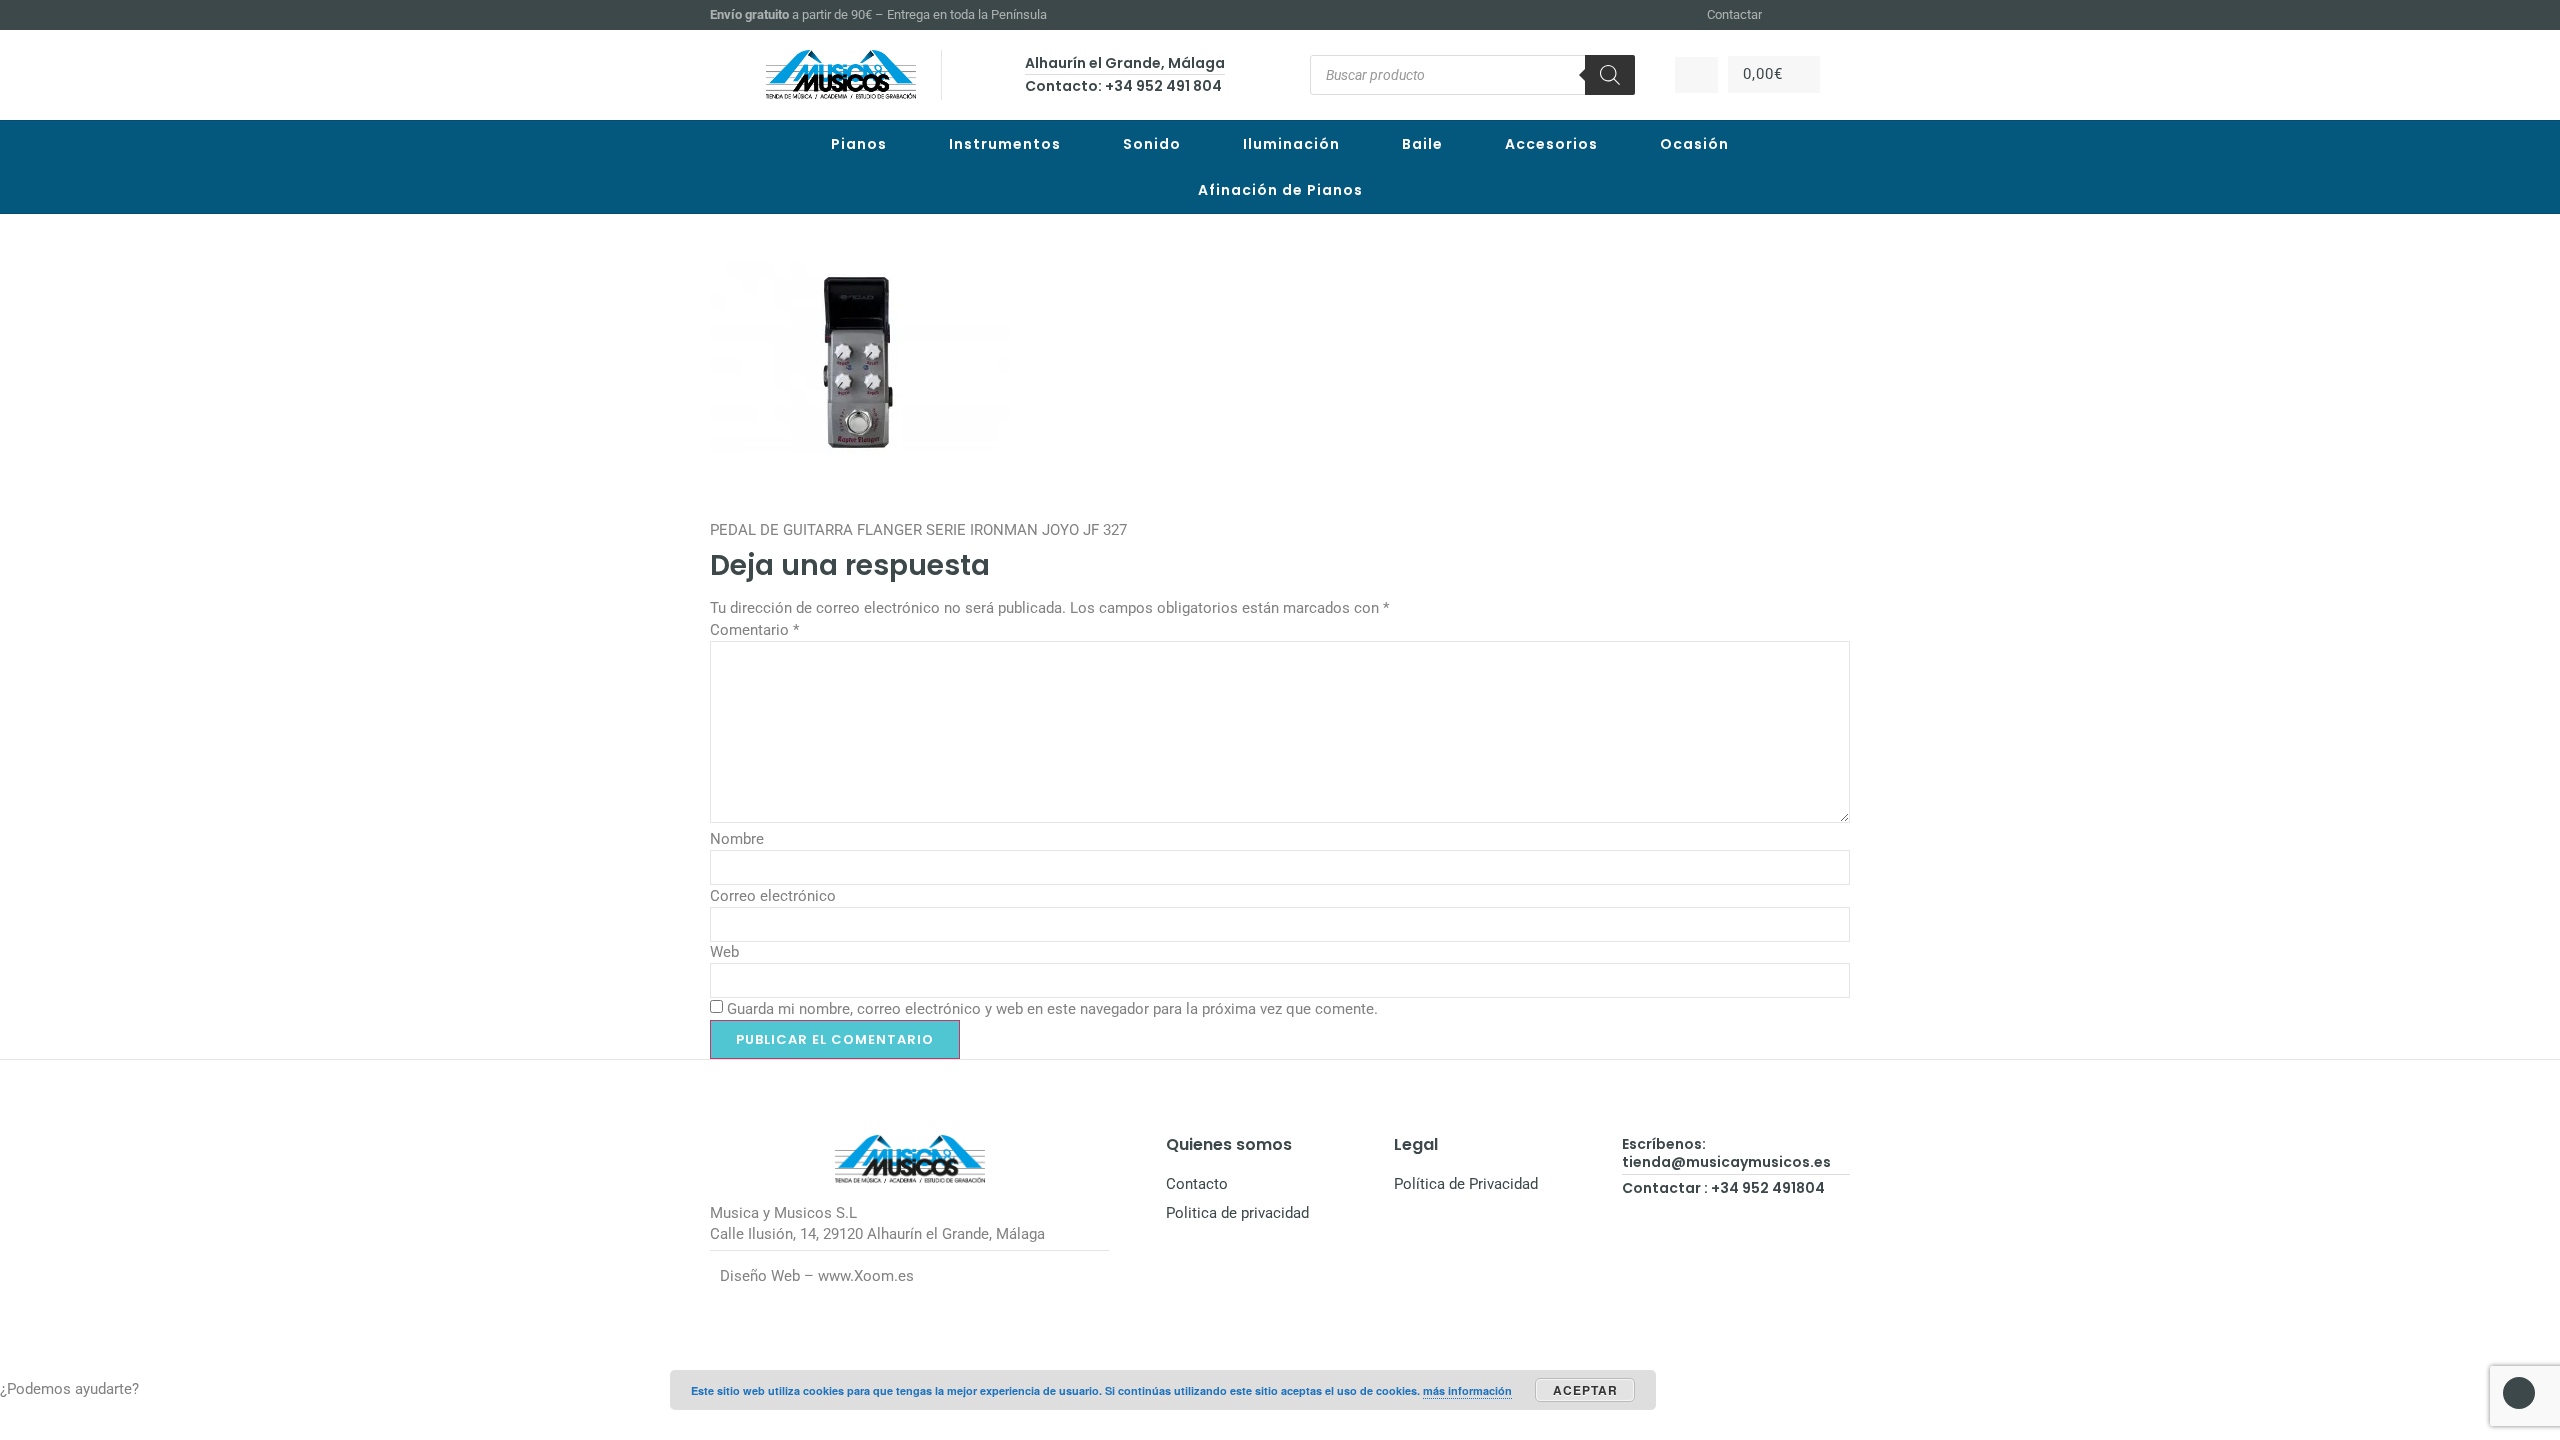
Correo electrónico (773, 896)
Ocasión (1694, 144)
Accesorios (1551, 144)
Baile (1422, 144)
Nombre (737, 839)
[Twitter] (1841, 15)
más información (1467, 1390)
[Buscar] (1610, 75)
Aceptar (1585, 1390)
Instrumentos (1005, 144)
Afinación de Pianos (1280, 190)
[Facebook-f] (1792, 15)
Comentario (754, 630)
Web (724, 952)
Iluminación (1291, 144)
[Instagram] (1816, 15)
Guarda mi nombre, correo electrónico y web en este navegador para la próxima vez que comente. (1052, 1009)
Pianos (859, 144)
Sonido (1152, 144)
